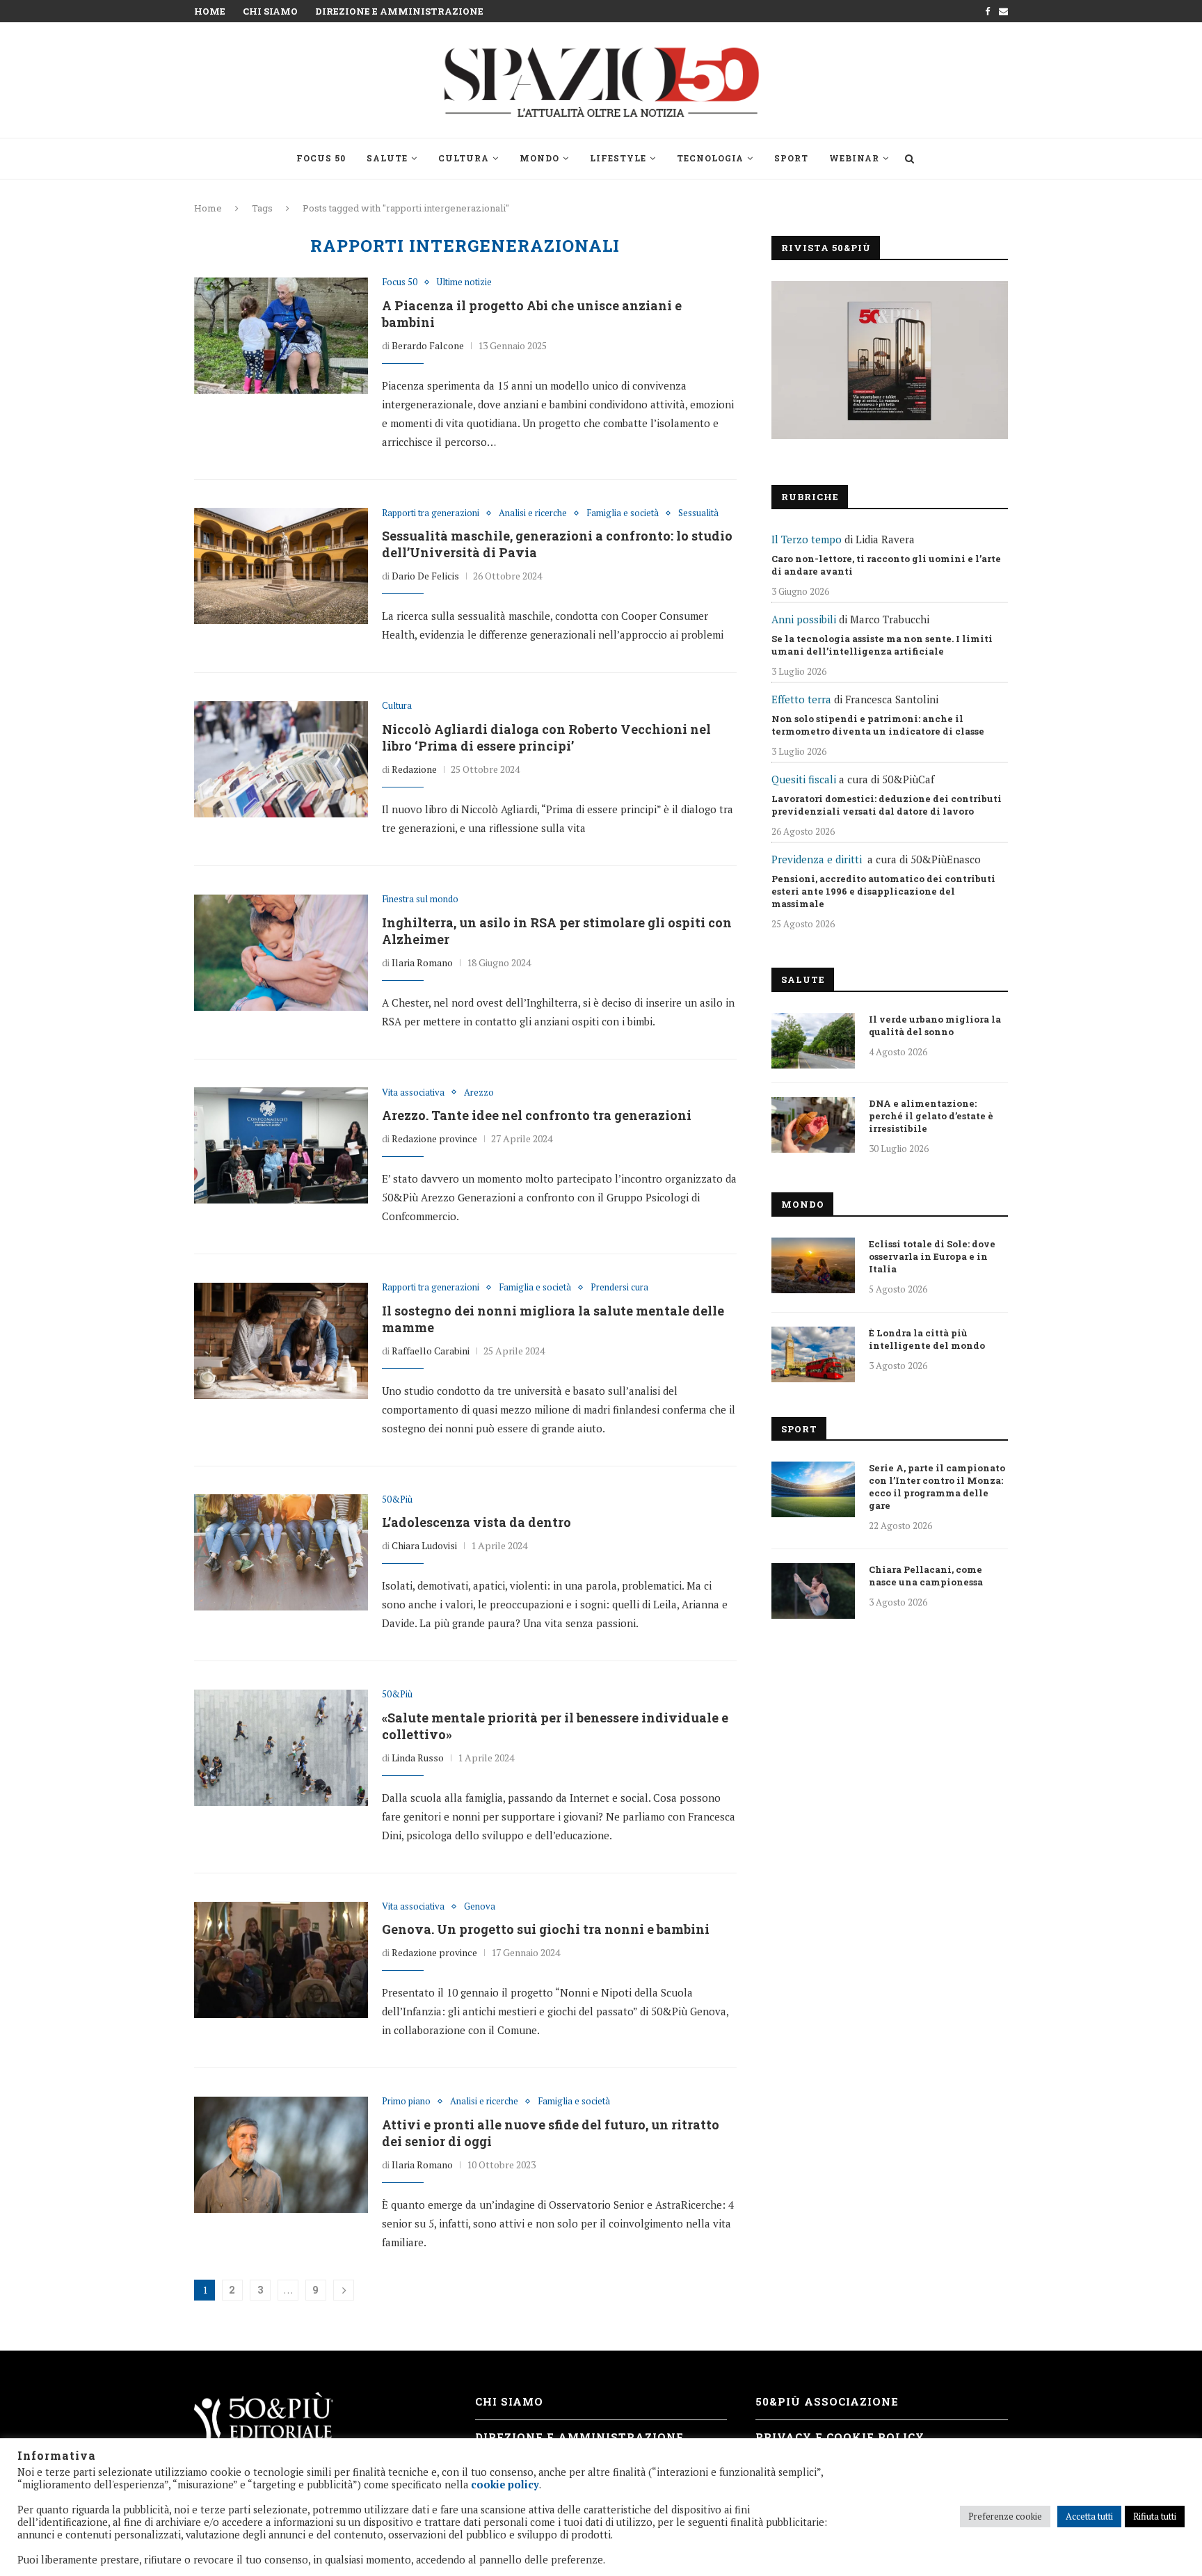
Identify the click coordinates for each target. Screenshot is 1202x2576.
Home (210, 11)
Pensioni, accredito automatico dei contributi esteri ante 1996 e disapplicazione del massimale (883, 891)
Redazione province (434, 1138)
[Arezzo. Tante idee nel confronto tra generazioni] (281, 1146)
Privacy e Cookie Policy (840, 2437)
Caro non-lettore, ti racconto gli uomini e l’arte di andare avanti (886, 565)
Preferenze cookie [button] (1005, 2516)
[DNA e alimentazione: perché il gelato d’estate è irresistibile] (813, 1125)
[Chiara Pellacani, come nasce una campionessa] (813, 1591)
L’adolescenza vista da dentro (476, 1522)
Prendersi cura (619, 1288)
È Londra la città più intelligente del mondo (927, 1339)
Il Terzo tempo (807, 539)
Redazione (414, 769)
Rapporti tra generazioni (431, 513)
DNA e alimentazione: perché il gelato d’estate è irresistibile (931, 1116)
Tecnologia (710, 158)
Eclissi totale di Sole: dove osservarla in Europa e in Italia (932, 1256)
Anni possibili (804, 619)
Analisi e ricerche (533, 513)
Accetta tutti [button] (1089, 2516)
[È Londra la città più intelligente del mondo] (813, 1354)
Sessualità (698, 513)
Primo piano (406, 2102)
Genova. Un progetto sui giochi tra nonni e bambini (546, 1929)
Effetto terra (801, 699)
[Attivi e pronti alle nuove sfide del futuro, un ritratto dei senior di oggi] (281, 2154)
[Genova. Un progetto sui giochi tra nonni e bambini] (281, 1960)
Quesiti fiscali (804, 779)
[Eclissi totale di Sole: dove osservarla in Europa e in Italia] (813, 1265)
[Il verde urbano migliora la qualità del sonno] (813, 1041)
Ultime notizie (464, 282)
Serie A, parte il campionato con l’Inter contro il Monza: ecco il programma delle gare (937, 1487)
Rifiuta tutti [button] (1155, 2516)
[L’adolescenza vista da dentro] (281, 1553)
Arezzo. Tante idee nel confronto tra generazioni (537, 1115)
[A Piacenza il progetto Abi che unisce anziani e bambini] (281, 335)
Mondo (539, 158)
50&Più (397, 1500)
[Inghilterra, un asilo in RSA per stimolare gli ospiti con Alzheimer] (281, 952)
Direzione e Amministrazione (399, 11)
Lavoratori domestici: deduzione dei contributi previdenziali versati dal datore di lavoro (887, 805)
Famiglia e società (623, 513)
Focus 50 (321, 158)
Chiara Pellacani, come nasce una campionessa (926, 1576)
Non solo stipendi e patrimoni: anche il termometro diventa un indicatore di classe (878, 725)
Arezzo (479, 1093)
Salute (387, 158)
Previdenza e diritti (817, 859)
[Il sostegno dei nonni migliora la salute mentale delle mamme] (281, 1341)
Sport (791, 158)
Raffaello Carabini (431, 1351)
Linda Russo (418, 1758)
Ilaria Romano (422, 962)
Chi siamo (270, 11)
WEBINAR (854, 158)
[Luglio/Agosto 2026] (890, 360)
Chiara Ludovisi (424, 1545)
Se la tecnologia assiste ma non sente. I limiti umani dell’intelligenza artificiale (882, 645)
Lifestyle (618, 158)
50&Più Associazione (827, 2401)
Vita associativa (413, 1093)
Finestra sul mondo (420, 899)
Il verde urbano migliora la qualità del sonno (935, 1025)
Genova (480, 1907)
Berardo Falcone (428, 345)
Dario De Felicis (425, 576)
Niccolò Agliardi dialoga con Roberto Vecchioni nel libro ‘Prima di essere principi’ (546, 737)
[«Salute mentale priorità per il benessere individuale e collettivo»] (281, 1747)
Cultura (464, 158)
